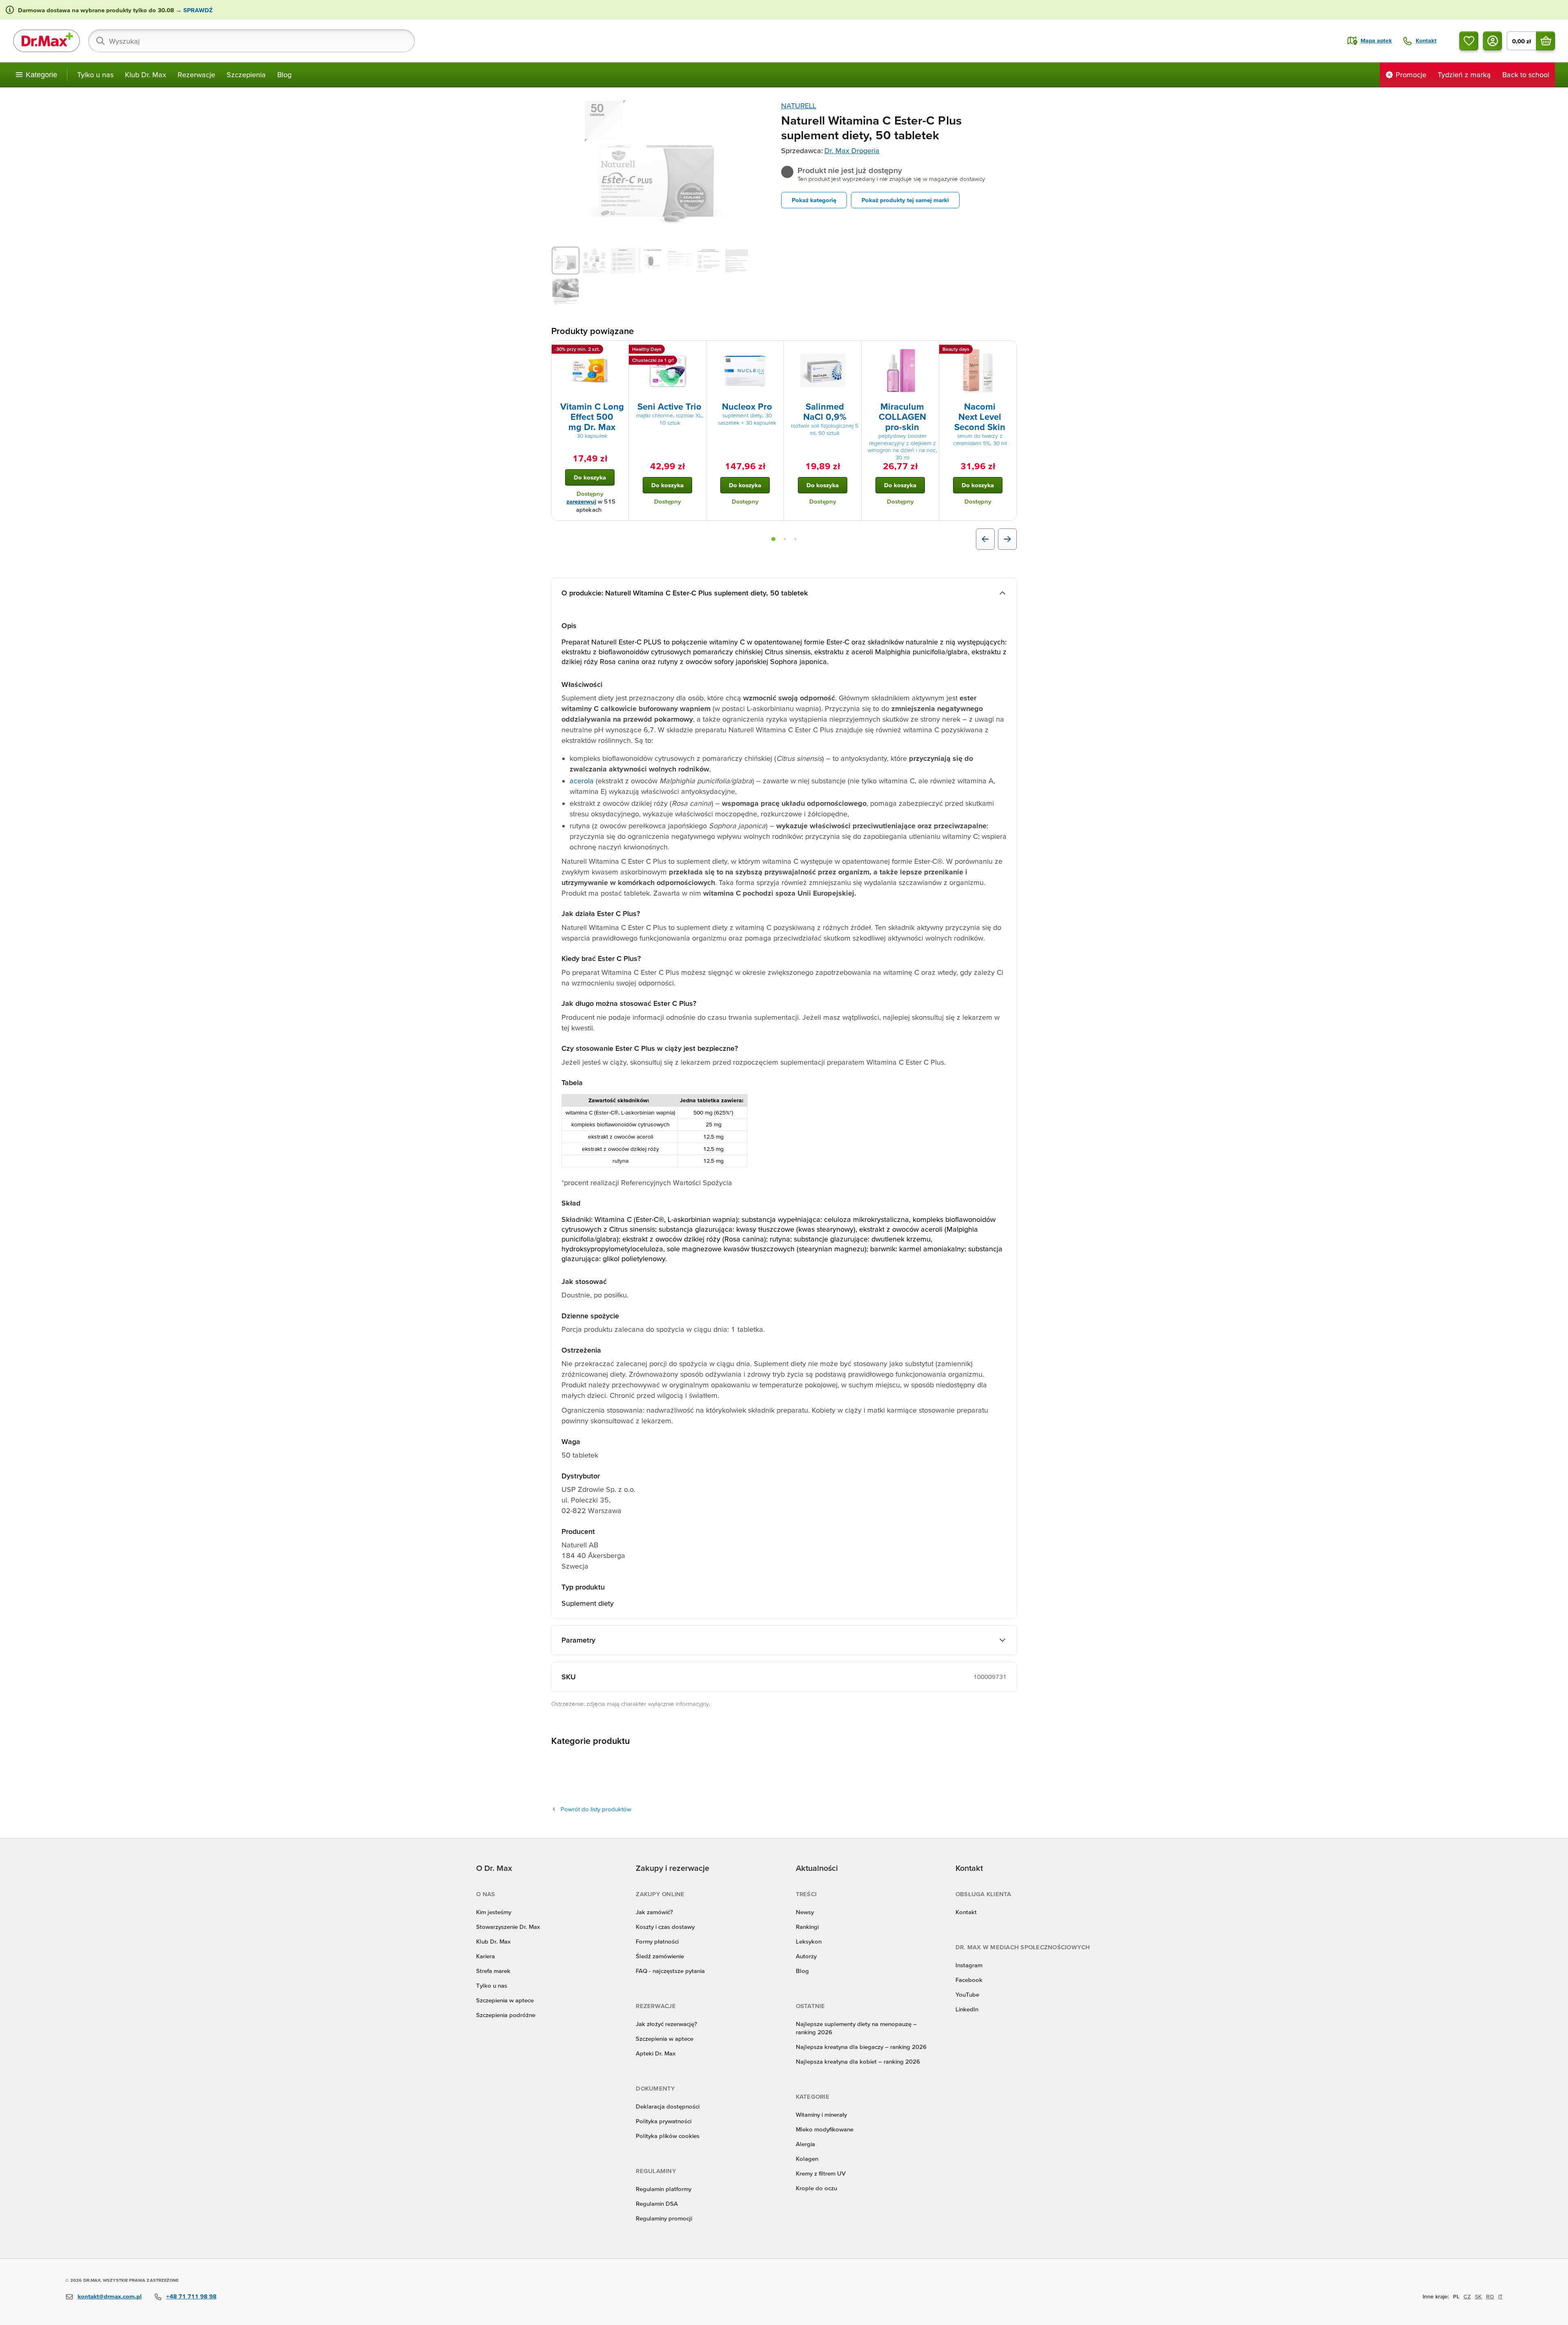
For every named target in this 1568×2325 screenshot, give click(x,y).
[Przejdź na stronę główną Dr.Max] (47, 41)
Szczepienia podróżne (506, 2015)
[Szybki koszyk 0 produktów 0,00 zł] (1546, 41)
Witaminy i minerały (821, 2114)
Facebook (969, 1980)
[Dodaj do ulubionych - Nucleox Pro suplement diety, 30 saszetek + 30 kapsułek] (775, 350)
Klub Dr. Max (146, 75)
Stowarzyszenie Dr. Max (508, 1927)
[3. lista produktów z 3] (795, 539)
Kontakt (966, 1912)
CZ (1467, 2296)
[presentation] (590, 370)
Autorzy (806, 1956)
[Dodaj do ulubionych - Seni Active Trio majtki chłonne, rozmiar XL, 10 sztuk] (697, 350)
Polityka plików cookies (668, 2136)
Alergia (805, 2144)
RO (1490, 2296)
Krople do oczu (816, 2188)
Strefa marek (493, 1971)
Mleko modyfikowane (825, 2129)
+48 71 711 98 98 (191, 2296)
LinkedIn (967, 2009)
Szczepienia (246, 75)
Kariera (486, 1956)
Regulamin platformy (664, 2189)
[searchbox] (252, 41)
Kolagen (807, 2159)
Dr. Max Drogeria (852, 150)
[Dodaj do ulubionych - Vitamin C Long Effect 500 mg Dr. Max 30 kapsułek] (619, 350)
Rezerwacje (196, 75)
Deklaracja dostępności (668, 2106)
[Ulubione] (1469, 41)
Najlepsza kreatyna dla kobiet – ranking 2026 (858, 2061)
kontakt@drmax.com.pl (110, 2296)
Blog (284, 75)
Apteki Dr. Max (656, 2053)
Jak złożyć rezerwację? (666, 2024)
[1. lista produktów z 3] (773, 539)
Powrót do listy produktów (596, 1809)
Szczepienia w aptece (505, 2000)
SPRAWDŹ (197, 10)
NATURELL (799, 106)
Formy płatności (657, 1941)
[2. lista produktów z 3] (785, 539)
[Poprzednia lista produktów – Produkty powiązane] (985, 539)
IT (1500, 2296)
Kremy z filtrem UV (821, 2173)
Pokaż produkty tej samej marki (905, 200)
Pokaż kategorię (814, 200)
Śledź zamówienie (660, 1956)
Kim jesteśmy (494, 1912)
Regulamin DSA (657, 2204)
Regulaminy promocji (664, 2218)
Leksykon (809, 1941)
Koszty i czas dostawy (665, 1927)
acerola (582, 781)
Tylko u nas (95, 75)
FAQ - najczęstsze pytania (670, 1971)
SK (1478, 2296)
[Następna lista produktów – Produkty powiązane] (1007, 539)
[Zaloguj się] (1492, 41)
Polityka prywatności (664, 2121)
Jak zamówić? (654, 1912)
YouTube (967, 1994)
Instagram (969, 1965)
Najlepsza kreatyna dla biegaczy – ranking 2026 (861, 2047)
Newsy (805, 1912)
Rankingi (807, 1927)
